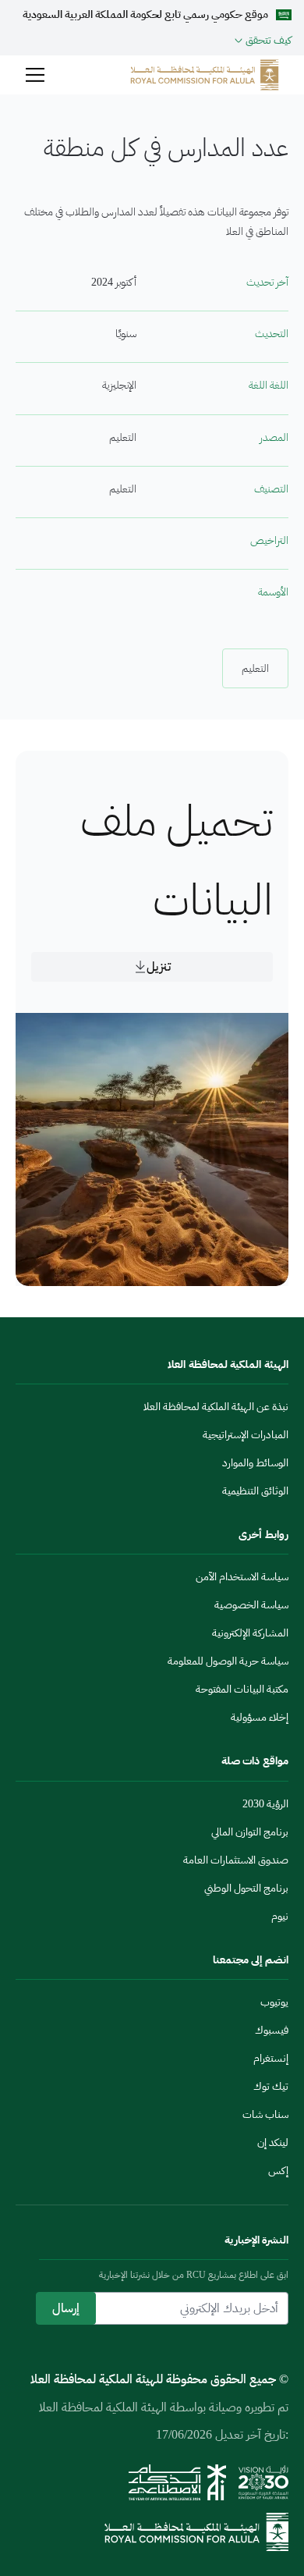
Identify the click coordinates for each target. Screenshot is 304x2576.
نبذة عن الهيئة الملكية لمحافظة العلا (216, 1407)
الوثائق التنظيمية (255, 1491)
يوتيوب (274, 2002)
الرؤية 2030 (265, 1804)
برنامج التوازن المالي (250, 1832)
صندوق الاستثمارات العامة (236, 1860)
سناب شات (265, 2114)
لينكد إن (273, 2143)
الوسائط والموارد (255, 1463)
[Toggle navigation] (35, 75)
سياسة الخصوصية (251, 1605)
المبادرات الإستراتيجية (246, 1435)
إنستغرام (271, 2058)
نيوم (280, 1916)
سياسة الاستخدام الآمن (242, 1577)
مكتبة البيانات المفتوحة (242, 1689)
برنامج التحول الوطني (246, 1888)
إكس (278, 2171)
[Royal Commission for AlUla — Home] (205, 75)
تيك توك (271, 2086)
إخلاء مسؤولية (260, 1717)
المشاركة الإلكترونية (250, 1633)
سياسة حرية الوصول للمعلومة (228, 1661)
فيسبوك (272, 2030)
